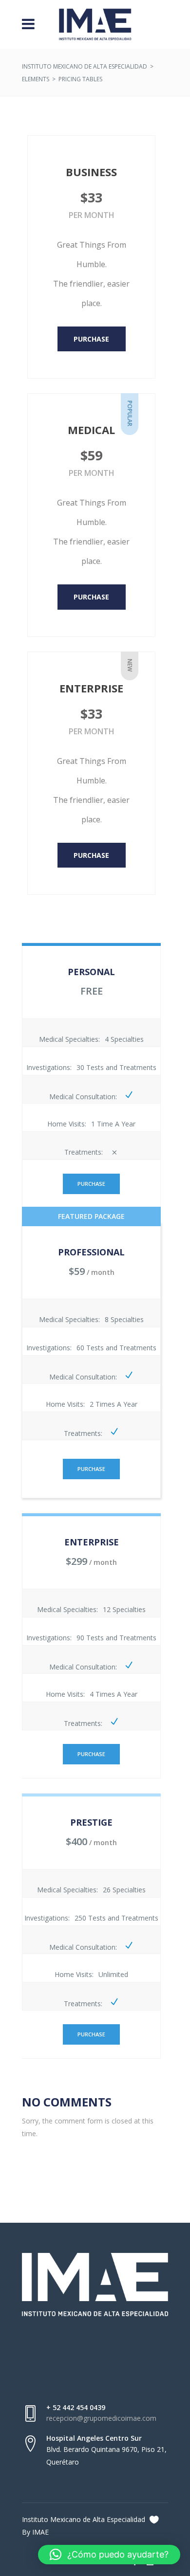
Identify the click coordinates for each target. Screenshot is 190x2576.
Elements (36, 79)
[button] (109, 2555)
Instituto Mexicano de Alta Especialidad (85, 66)
